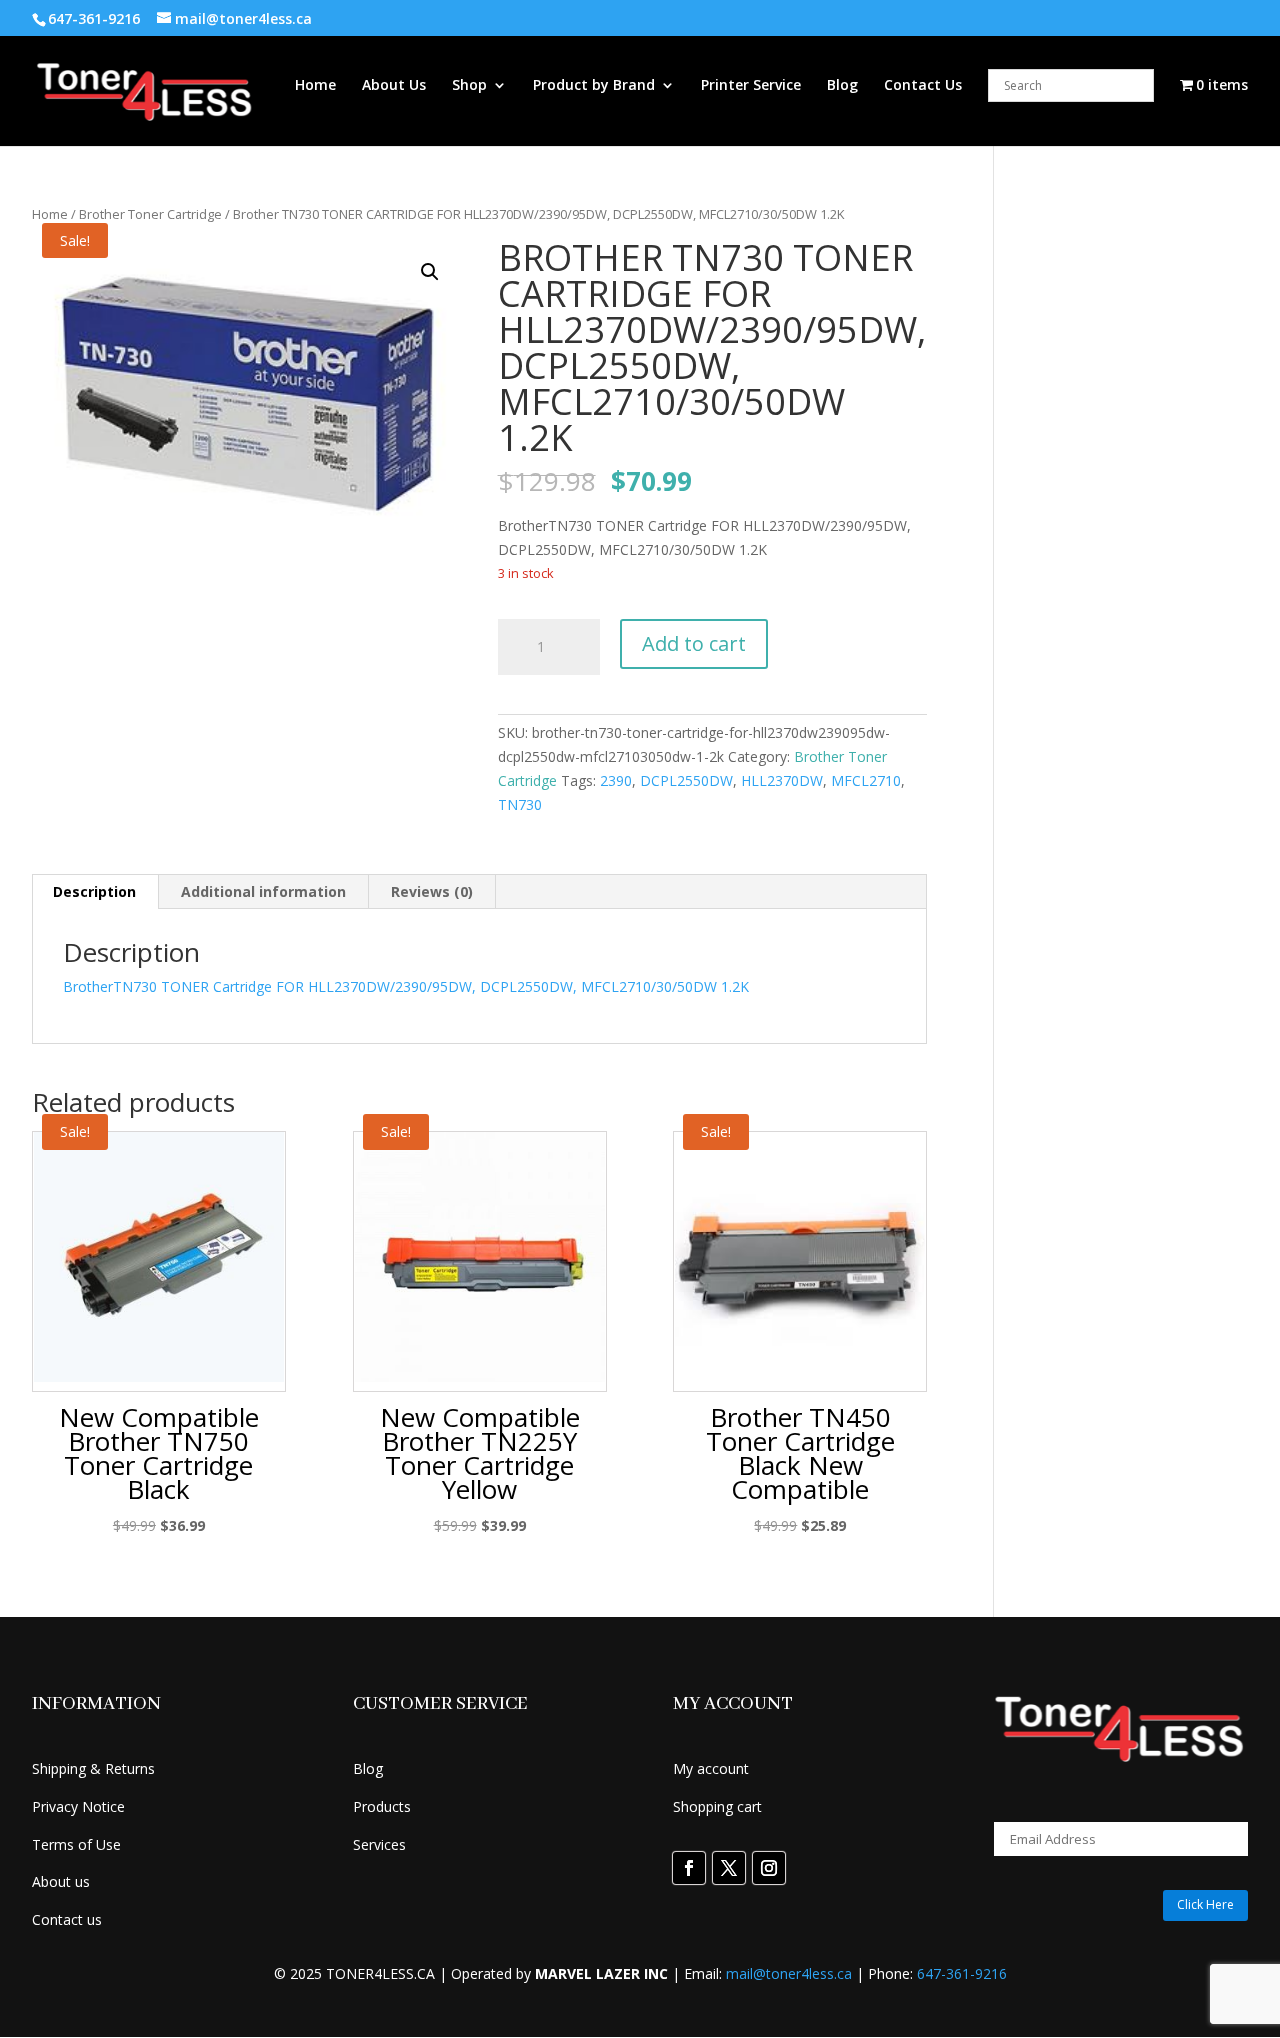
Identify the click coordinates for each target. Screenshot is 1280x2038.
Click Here (1205, 1904)
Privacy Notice (78, 1806)
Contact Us (923, 86)
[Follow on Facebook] (689, 1868)
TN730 (520, 804)
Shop (469, 86)
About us (61, 1881)
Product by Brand (594, 86)
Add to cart (694, 643)
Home (315, 86)
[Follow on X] (729, 1868)
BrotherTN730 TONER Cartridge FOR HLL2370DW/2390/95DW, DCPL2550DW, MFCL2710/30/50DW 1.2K (406, 986)
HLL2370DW (782, 780)
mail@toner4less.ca (789, 1973)
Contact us (67, 1919)
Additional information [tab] (263, 891)
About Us (394, 86)
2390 (616, 780)
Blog (842, 86)
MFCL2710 (866, 780)
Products (382, 1806)
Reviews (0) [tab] (432, 891)
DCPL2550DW (686, 780)
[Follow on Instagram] (769, 1868)
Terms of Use (76, 1844)
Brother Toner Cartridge (150, 214)
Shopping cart (717, 1806)
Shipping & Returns (93, 1768)
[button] (430, 272)
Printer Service (751, 86)
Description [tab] (94, 891)
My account (711, 1768)
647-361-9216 (962, 1973)
